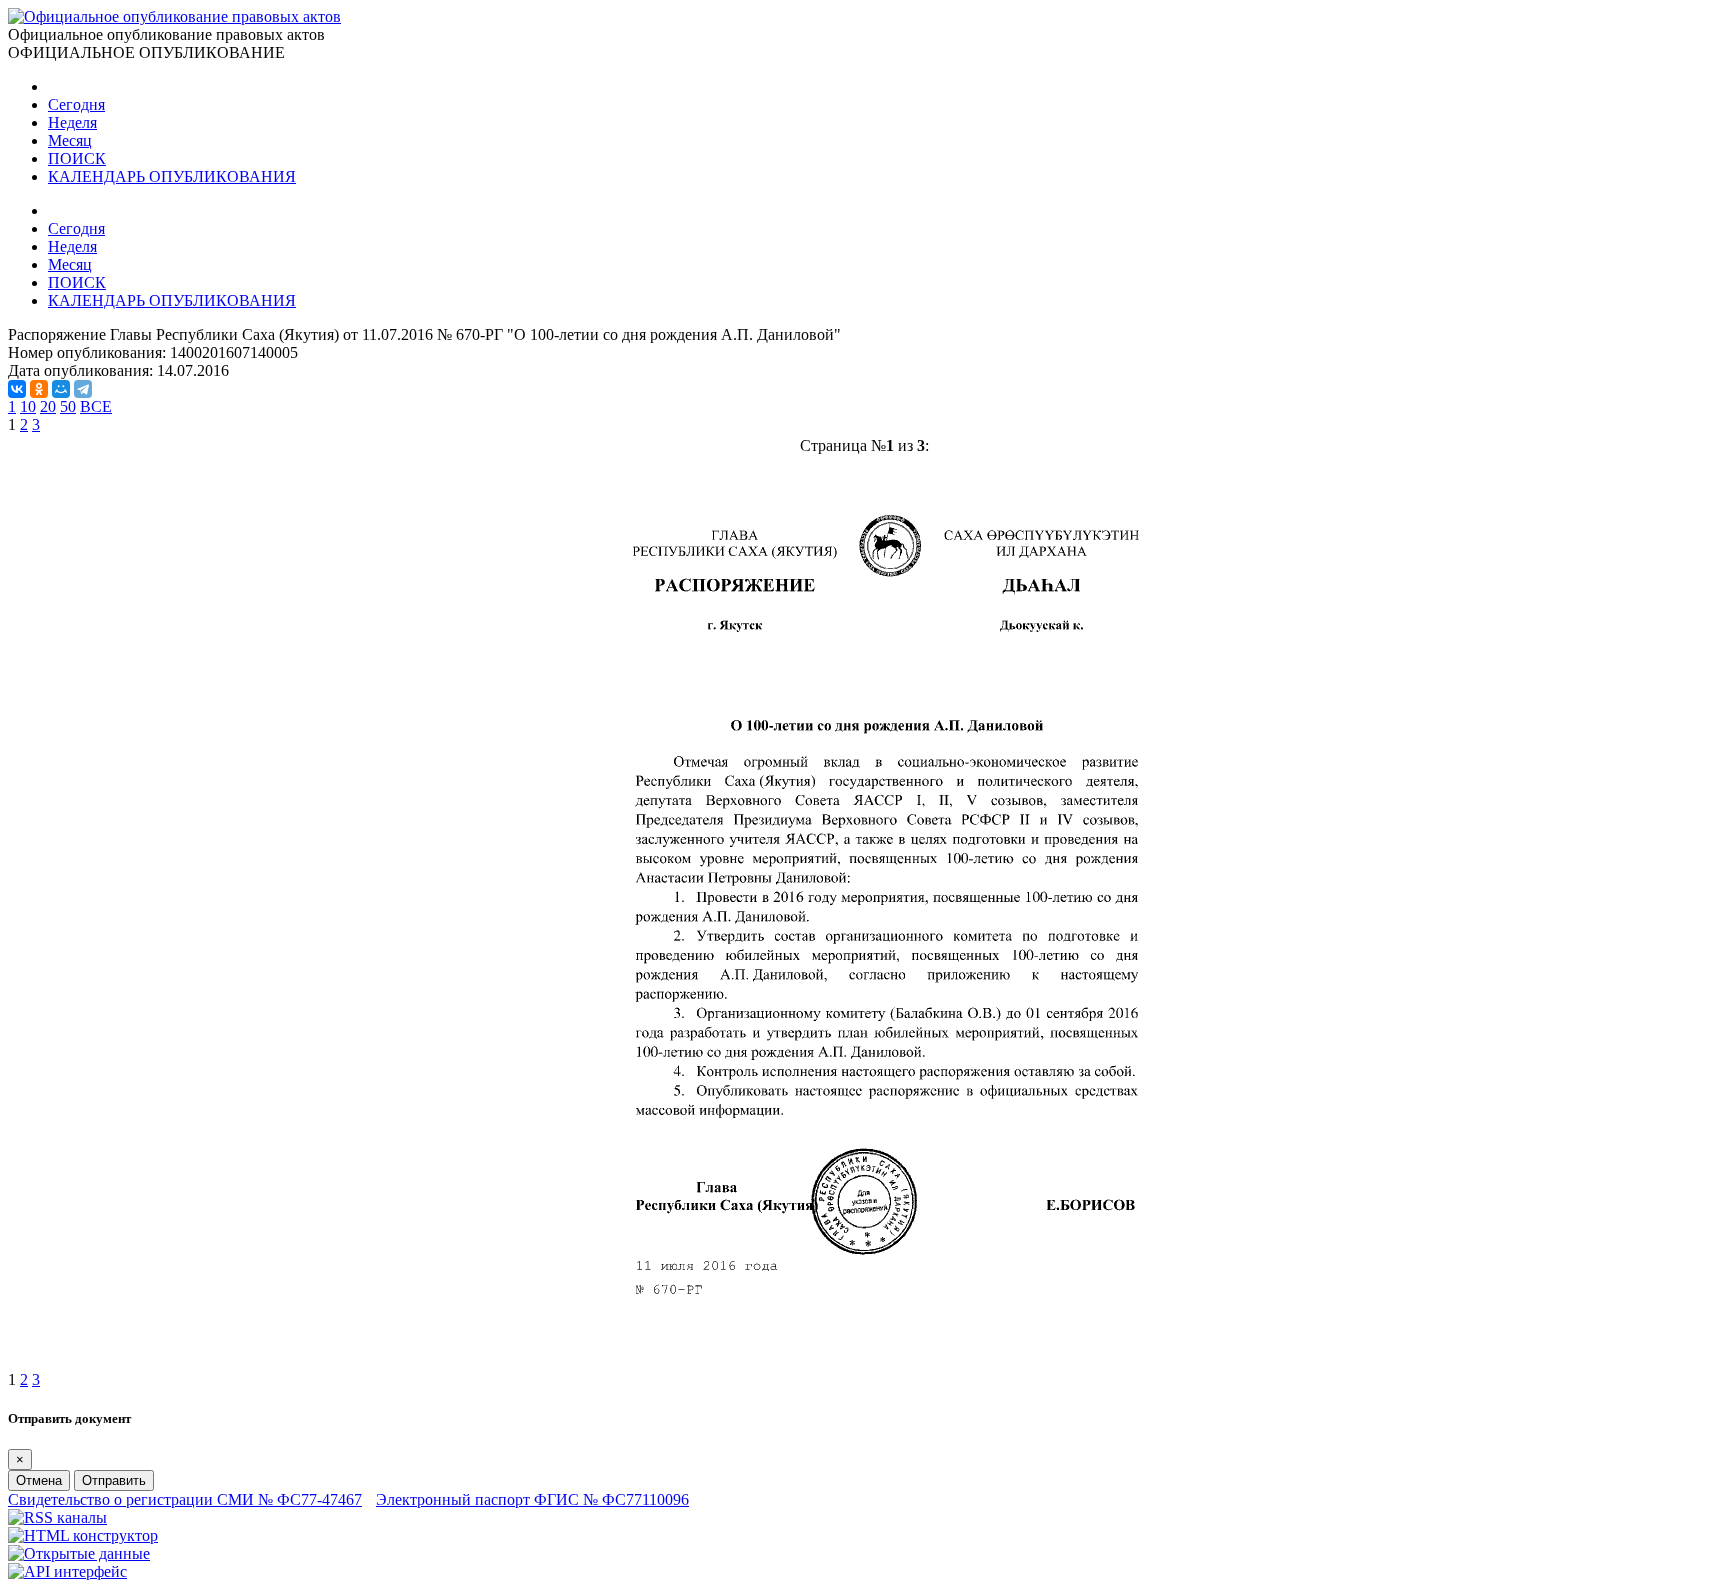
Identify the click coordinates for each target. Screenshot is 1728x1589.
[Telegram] (83, 389)
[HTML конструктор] (83, 1535)
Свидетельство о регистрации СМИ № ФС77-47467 (185, 1499)
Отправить (114, 1480)
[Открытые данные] (79, 1553)
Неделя (72, 122)
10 (28, 406)
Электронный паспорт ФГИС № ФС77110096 (532, 1499)
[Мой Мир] (61, 389)
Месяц (70, 140)
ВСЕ (96, 406)
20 (48, 406)
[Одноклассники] (39, 389)
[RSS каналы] (57, 1517)
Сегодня (76, 104)
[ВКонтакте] (17, 389)
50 (68, 406)
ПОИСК (77, 158)
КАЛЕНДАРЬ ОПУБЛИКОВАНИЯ (172, 176)
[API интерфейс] (67, 1571)
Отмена (39, 1480)
